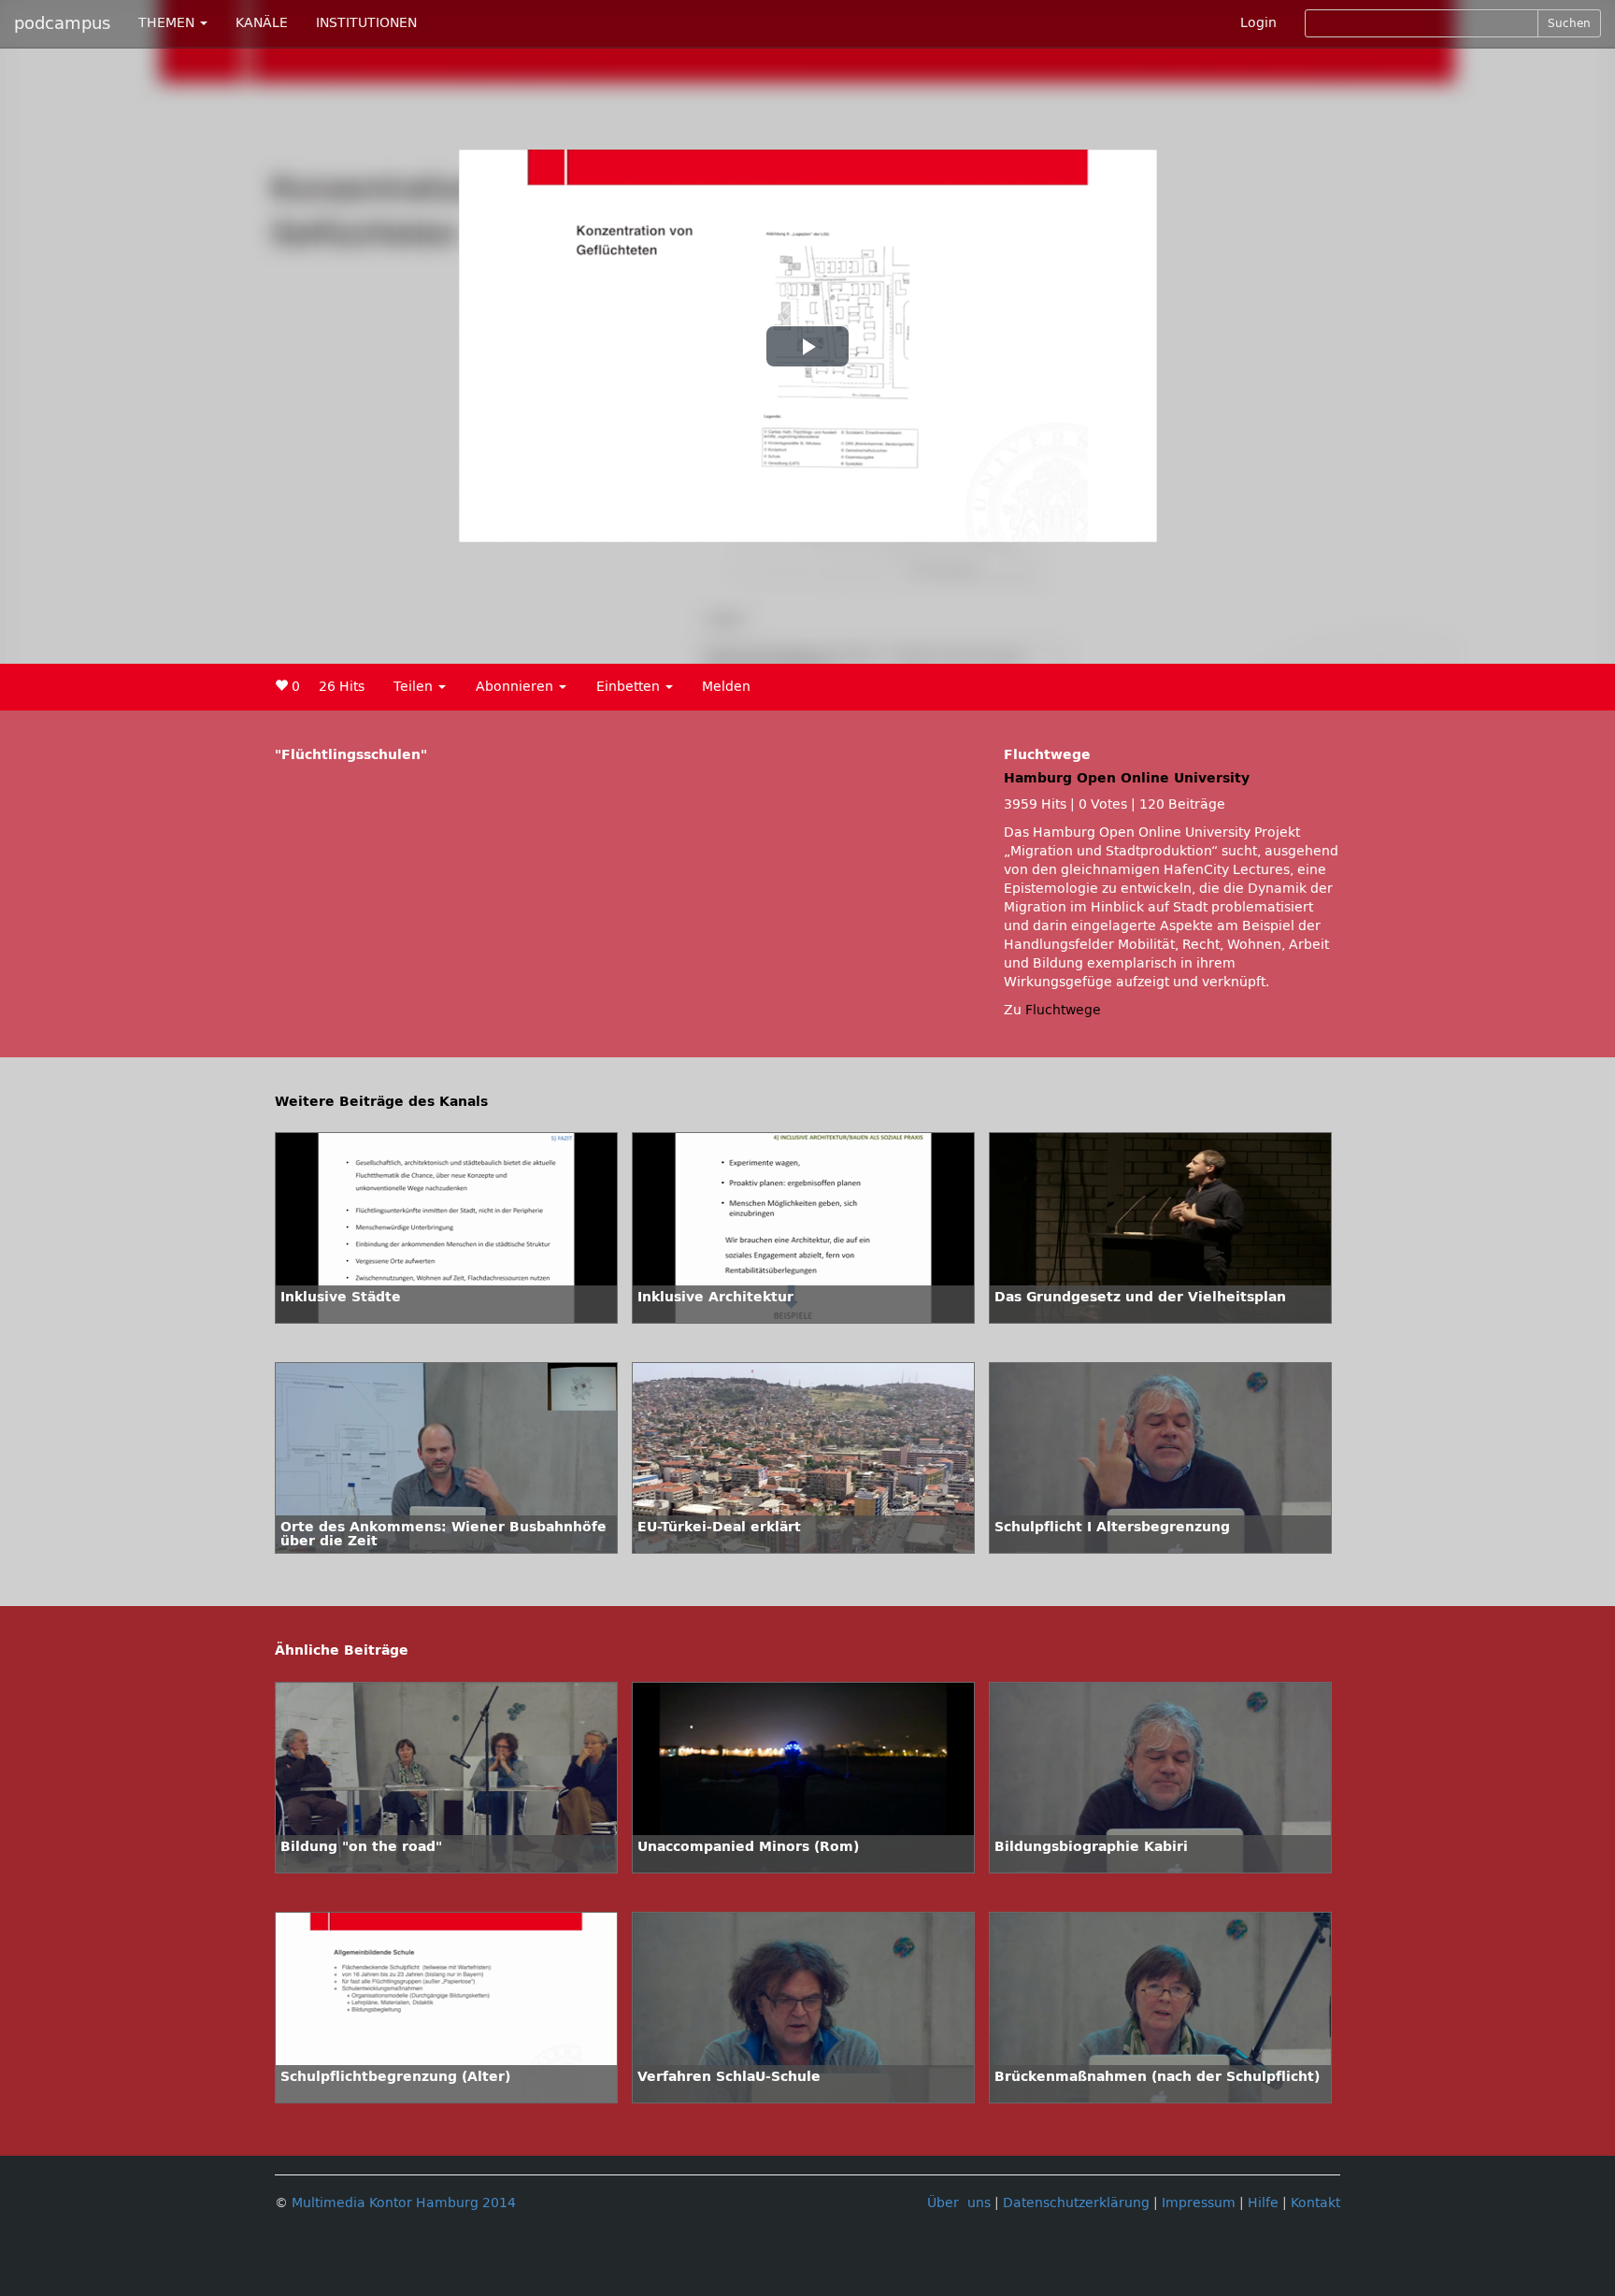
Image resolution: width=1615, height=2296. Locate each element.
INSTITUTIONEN (366, 23)
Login (1258, 23)
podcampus (62, 23)
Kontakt (1315, 2203)
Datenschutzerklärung (1076, 2203)
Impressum (1199, 2203)
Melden (726, 687)
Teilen (415, 687)
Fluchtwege (1063, 1010)
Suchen (1569, 23)
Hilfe (1263, 2203)
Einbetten (630, 687)
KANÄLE (262, 23)
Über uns (959, 2203)
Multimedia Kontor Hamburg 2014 (404, 2203)
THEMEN (168, 23)
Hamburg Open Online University (1127, 778)
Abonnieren (516, 687)
